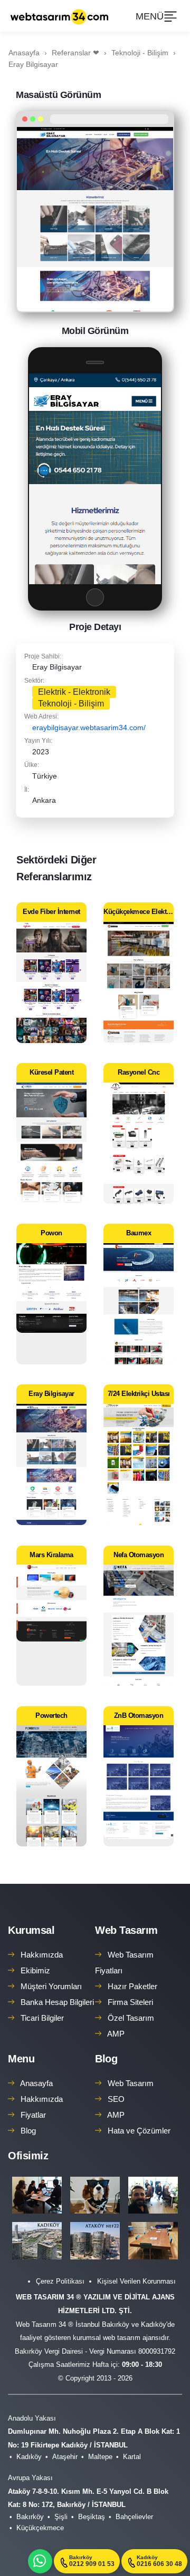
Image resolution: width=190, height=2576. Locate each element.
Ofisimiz (28, 2156)
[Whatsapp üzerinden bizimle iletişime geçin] (40, 2561)
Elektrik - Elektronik (74, 692)
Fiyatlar (33, 2115)
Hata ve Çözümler (139, 2131)
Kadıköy (29, 2457)
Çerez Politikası (60, 2281)
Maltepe (100, 2457)
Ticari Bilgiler (42, 2018)
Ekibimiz (35, 1970)
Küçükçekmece (40, 2528)
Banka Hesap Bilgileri (57, 2002)
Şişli (61, 2517)
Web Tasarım (126, 1930)
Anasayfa (36, 2083)
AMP (116, 2034)
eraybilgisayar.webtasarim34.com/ (89, 727)
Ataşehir (65, 2457)
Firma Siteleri (130, 2002)
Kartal (132, 2457)
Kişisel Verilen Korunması (136, 2281)
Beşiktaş (92, 2517)
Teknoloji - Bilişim (71, 704)
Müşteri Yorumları (51, 1986)
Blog (28, 2131)
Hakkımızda (42, 1955)
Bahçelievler (134, 2517)
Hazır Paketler (132, 1986)
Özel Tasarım (131, 2018)
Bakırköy (30, 2517)
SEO (116, 2099)
